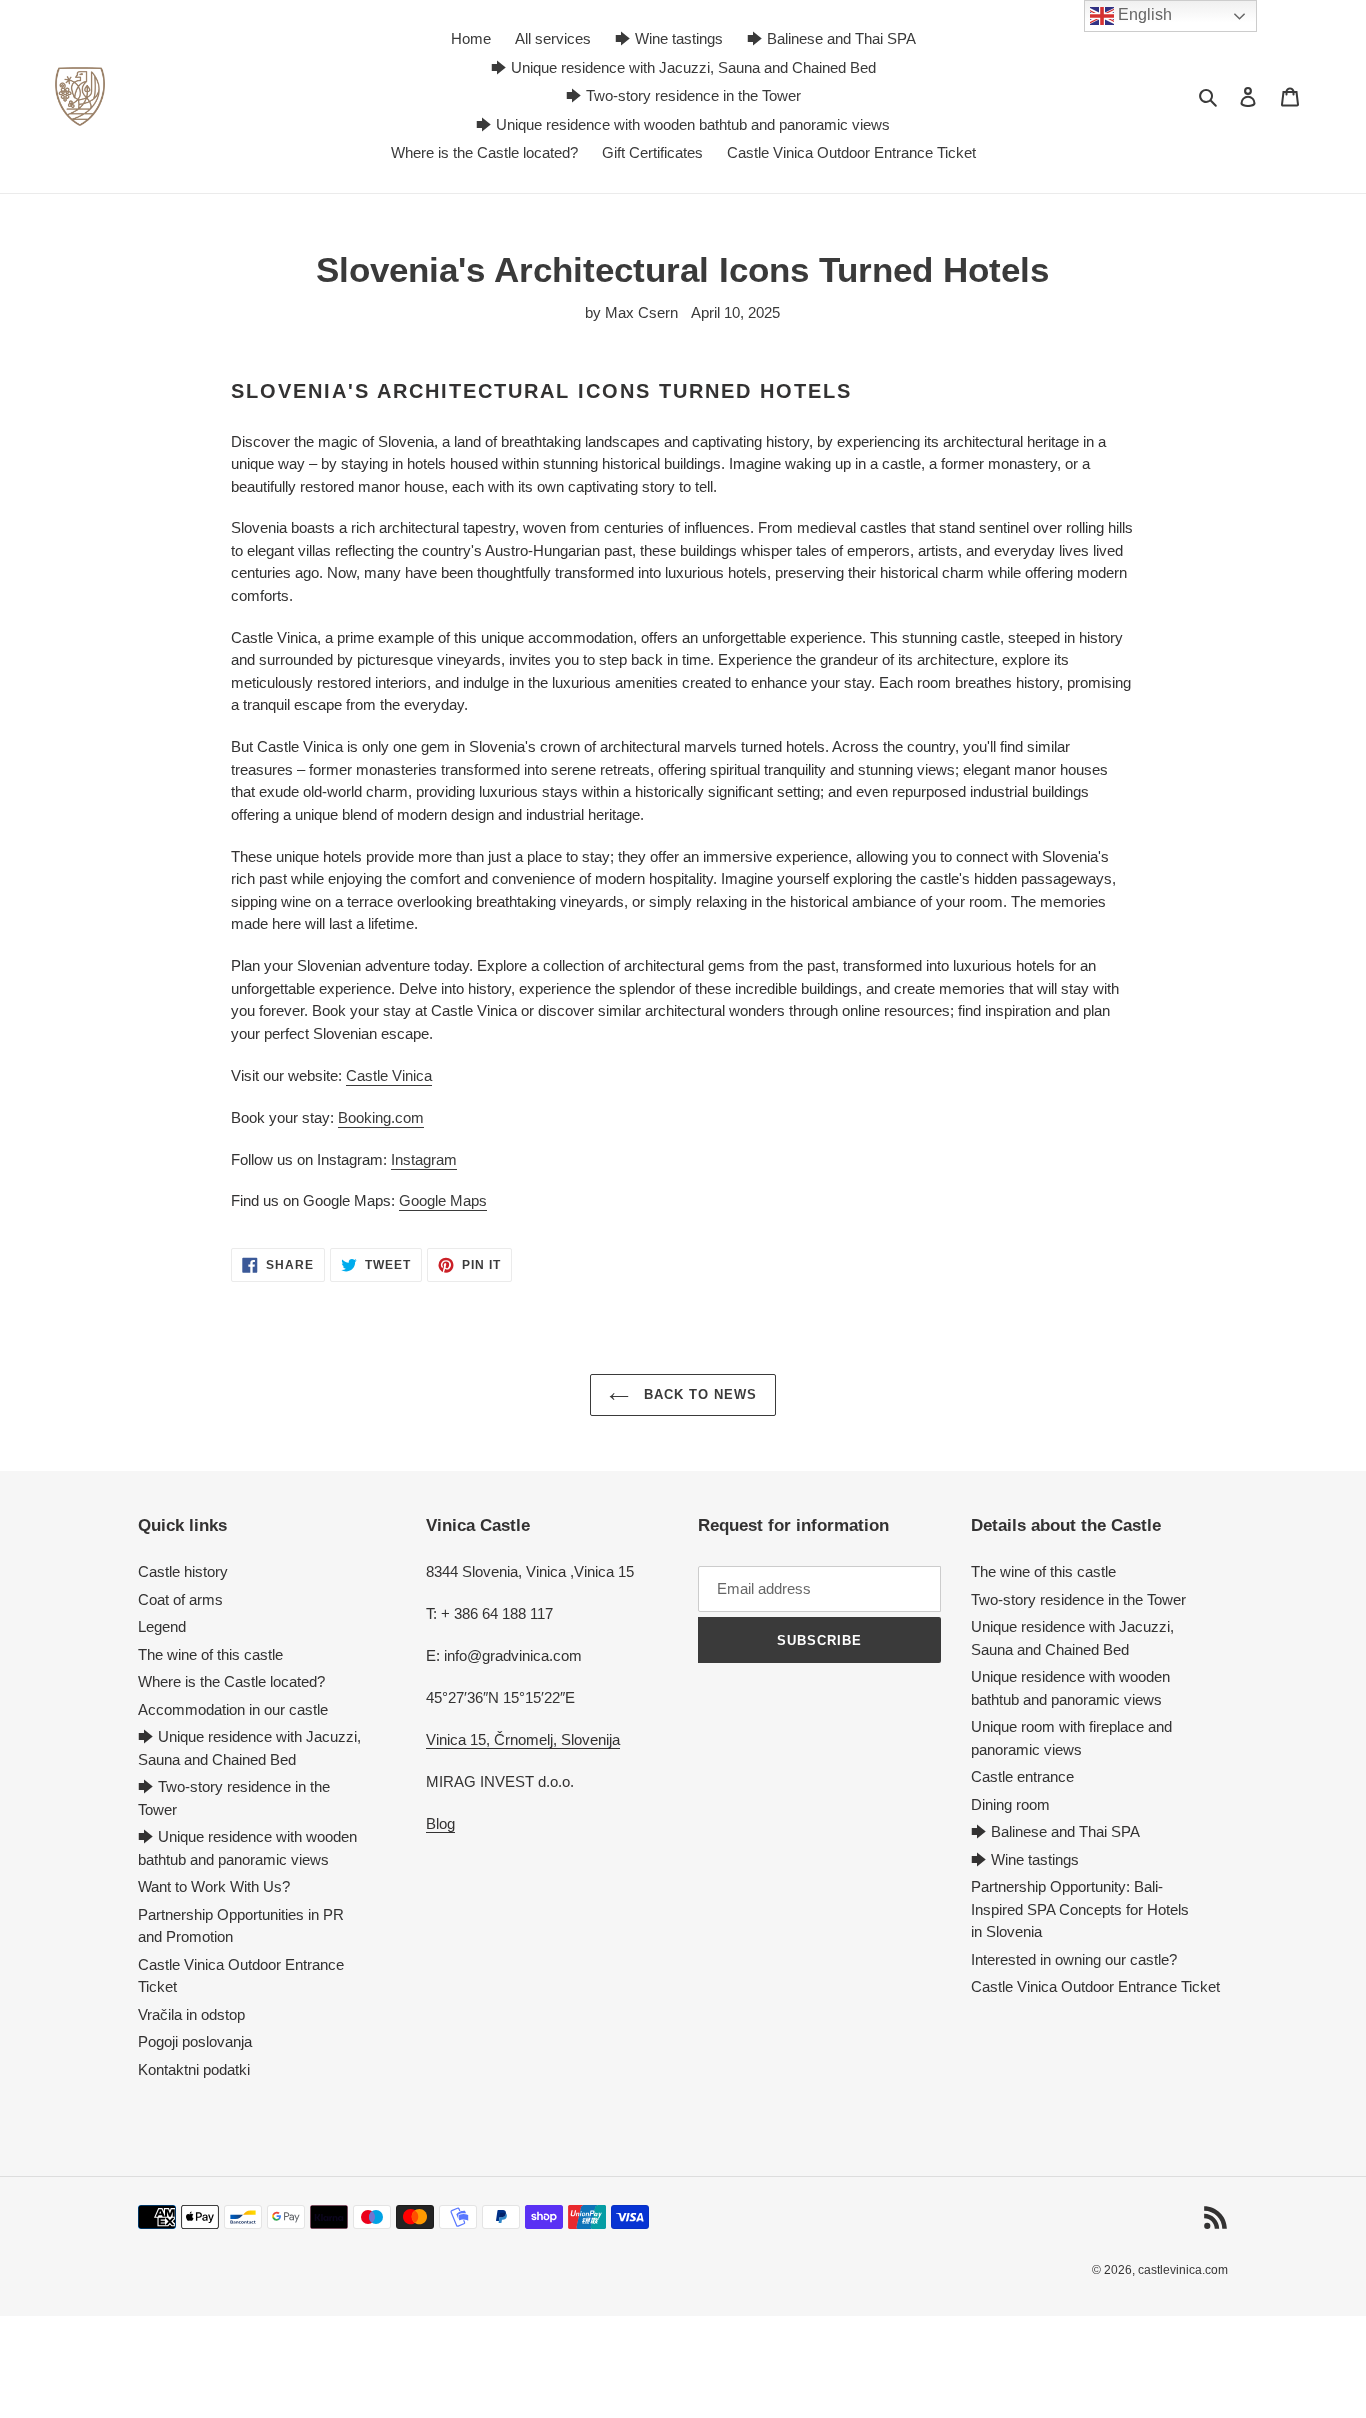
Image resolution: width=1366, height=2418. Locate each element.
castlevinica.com (1183, 2270)
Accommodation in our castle (233, 1709)
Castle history (183, 1571)
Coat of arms (180, 1599)
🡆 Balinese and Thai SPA (1055, 1831)
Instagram (424, 1159)
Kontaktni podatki (194, 2069)
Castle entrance (1022, 1776)
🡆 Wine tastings (1025, 1859)
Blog (440, 1823)
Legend (162, 1626)
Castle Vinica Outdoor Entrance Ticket (1095, 1986)
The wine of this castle (210, 1654)
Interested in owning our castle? (1074, 1959)
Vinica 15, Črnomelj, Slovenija (523, 1739)
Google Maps (443, 1200)
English (1143, 14)
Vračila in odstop (191, 2014)
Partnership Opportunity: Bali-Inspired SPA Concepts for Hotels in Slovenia (1080, 1909)
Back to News (698, 1394)
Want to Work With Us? (214, 1886)
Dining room (1010, 1804)
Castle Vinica (389, 1075)
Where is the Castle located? (231, 1681)
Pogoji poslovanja (195, 2041)
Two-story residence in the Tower (1078, 1599)
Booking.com (381, 1117)
